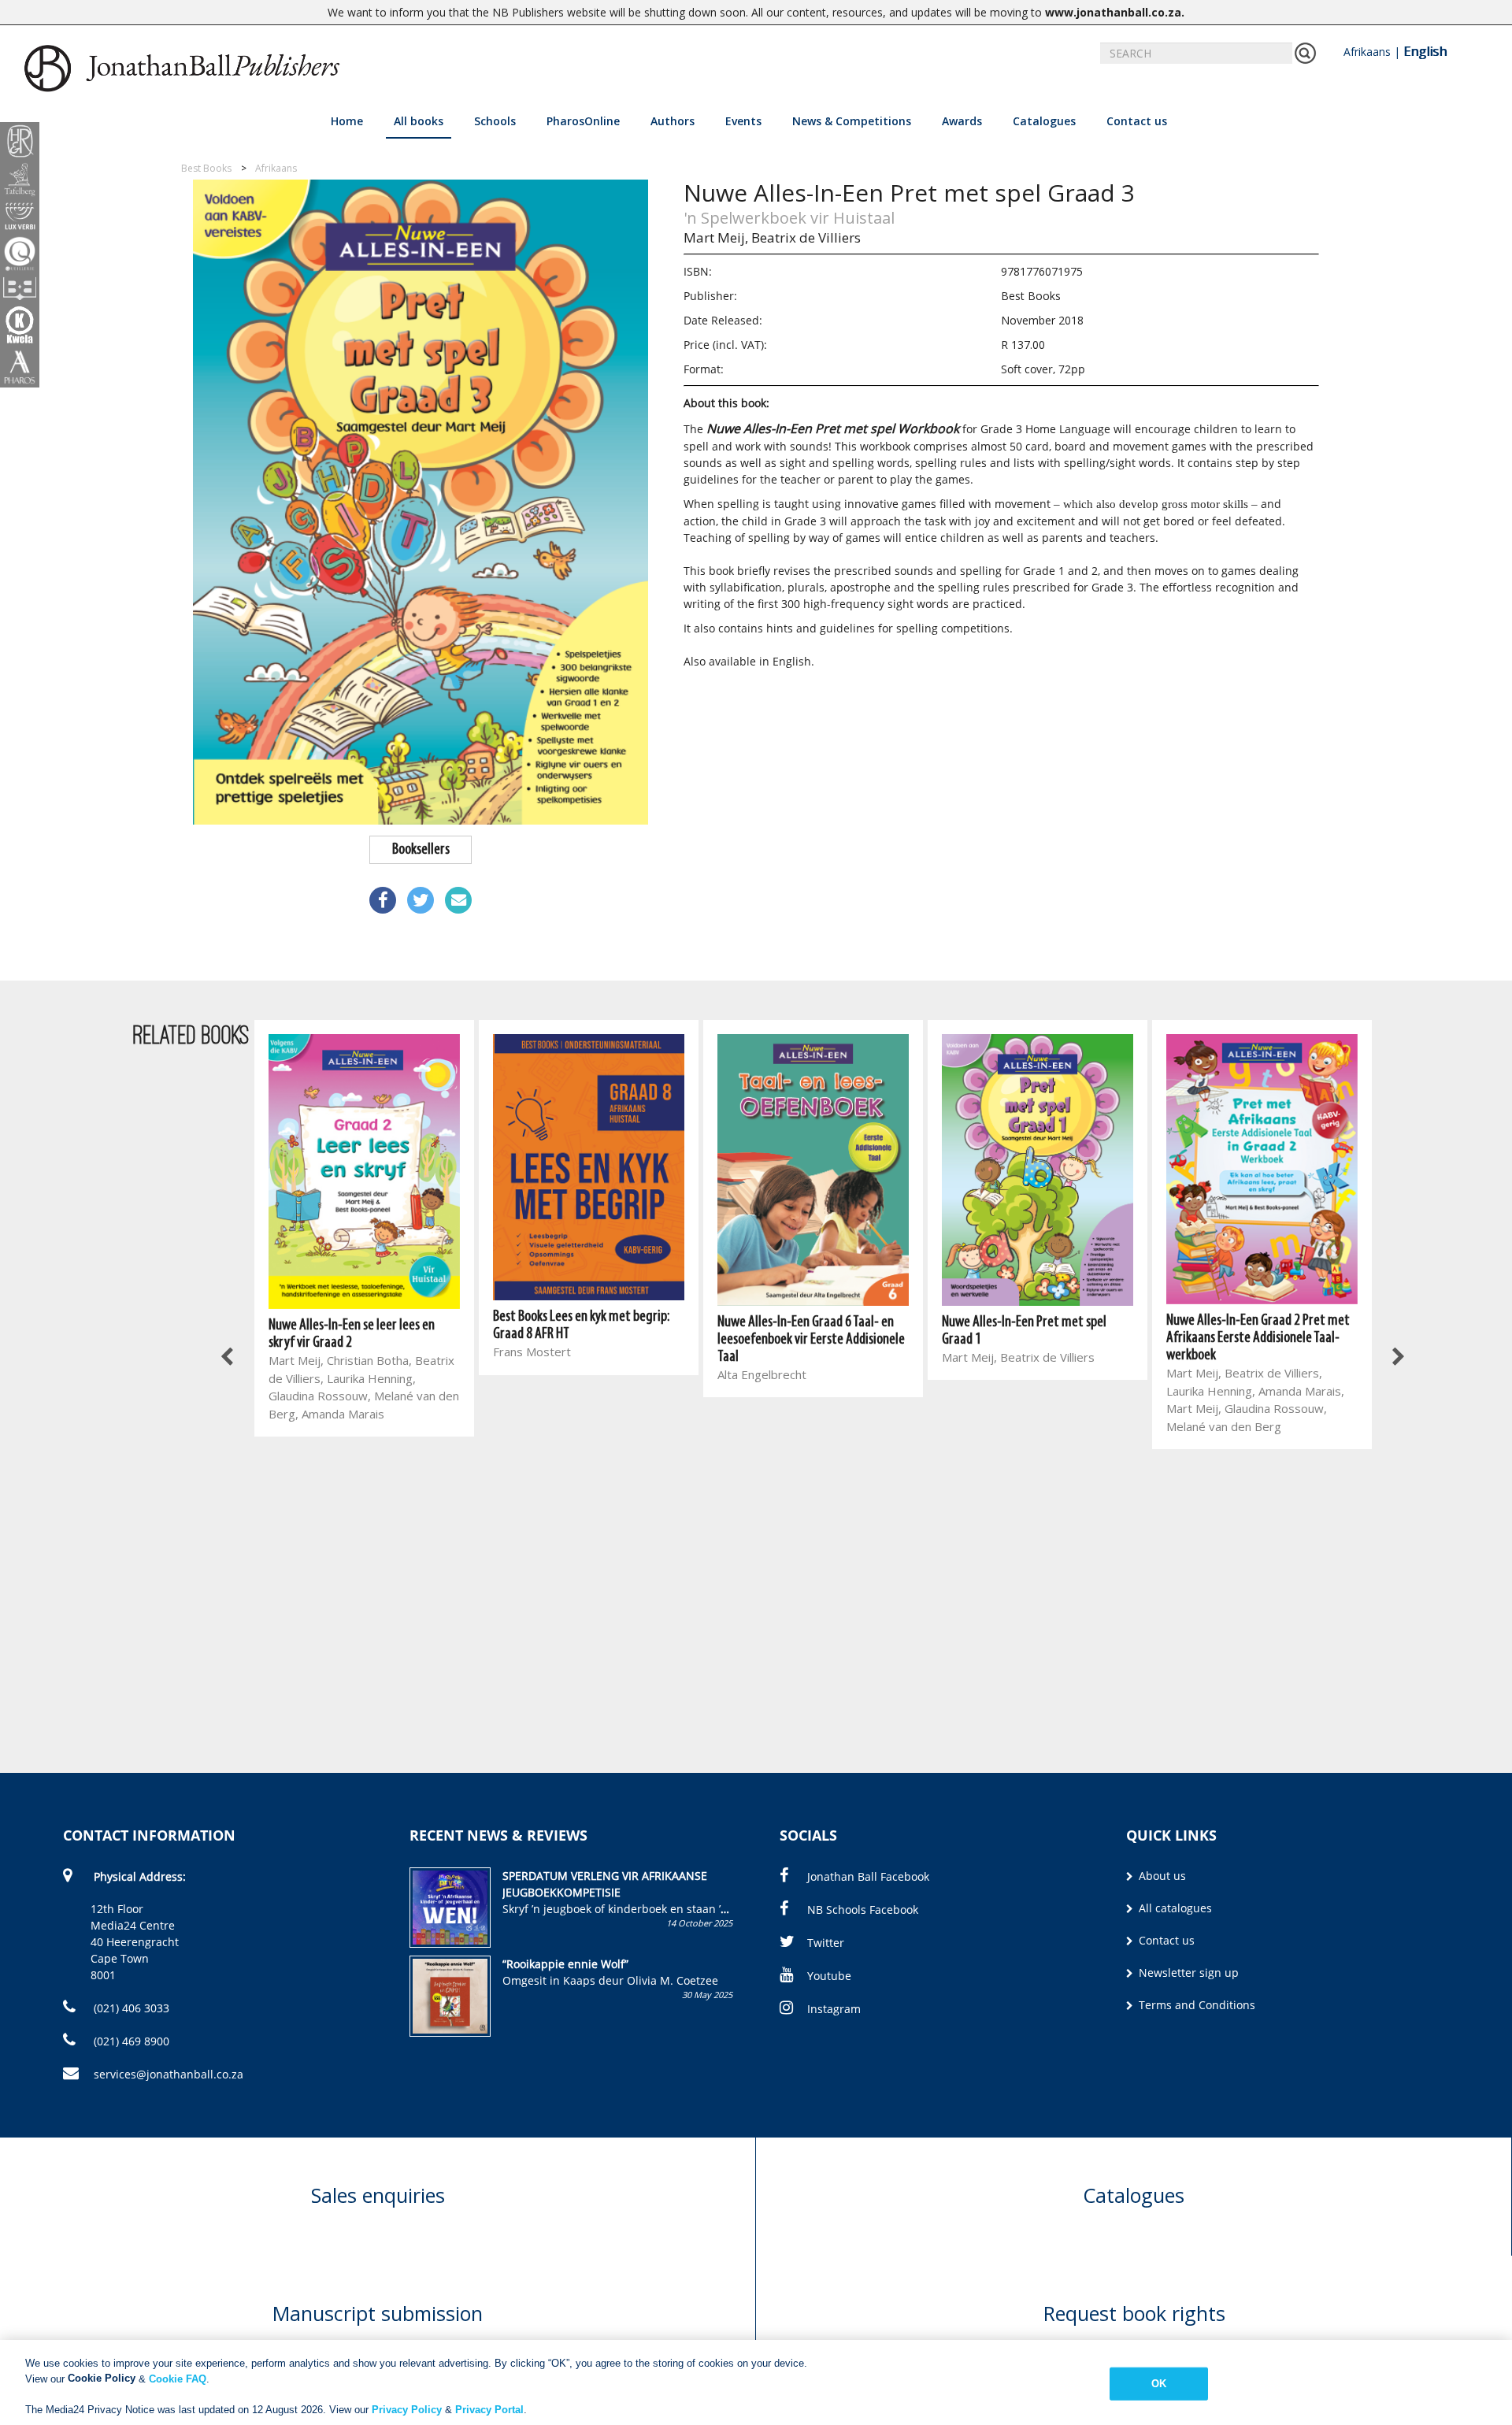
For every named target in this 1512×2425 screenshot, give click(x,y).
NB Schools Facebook (863, 1910)
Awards (962, 121)
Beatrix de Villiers (806, 237)
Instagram (834, 2009)
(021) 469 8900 (130, 2041)
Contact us (1137, 121)
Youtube (829, 1976)
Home (347, 121)
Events (743, 121)
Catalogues (1044, 121)
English (1425, 51)
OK (1159, 2384)
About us (1161, 1876)
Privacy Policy (407, 2409)
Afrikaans (1367, 52)
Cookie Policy (102, 2378)
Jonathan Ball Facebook (868, 1876)
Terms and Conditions (1195, 2005)
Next (1398, 1357)
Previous (228, 1357)
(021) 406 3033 (130, 2008)
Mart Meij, (716, 237)
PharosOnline (583, 121)
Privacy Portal (489, 2409)
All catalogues (1174, 1908)
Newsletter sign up (1187, 1973)
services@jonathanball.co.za (169, 2074)
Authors (673, 121)
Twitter (826, 1943)
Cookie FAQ (178, 2378)
